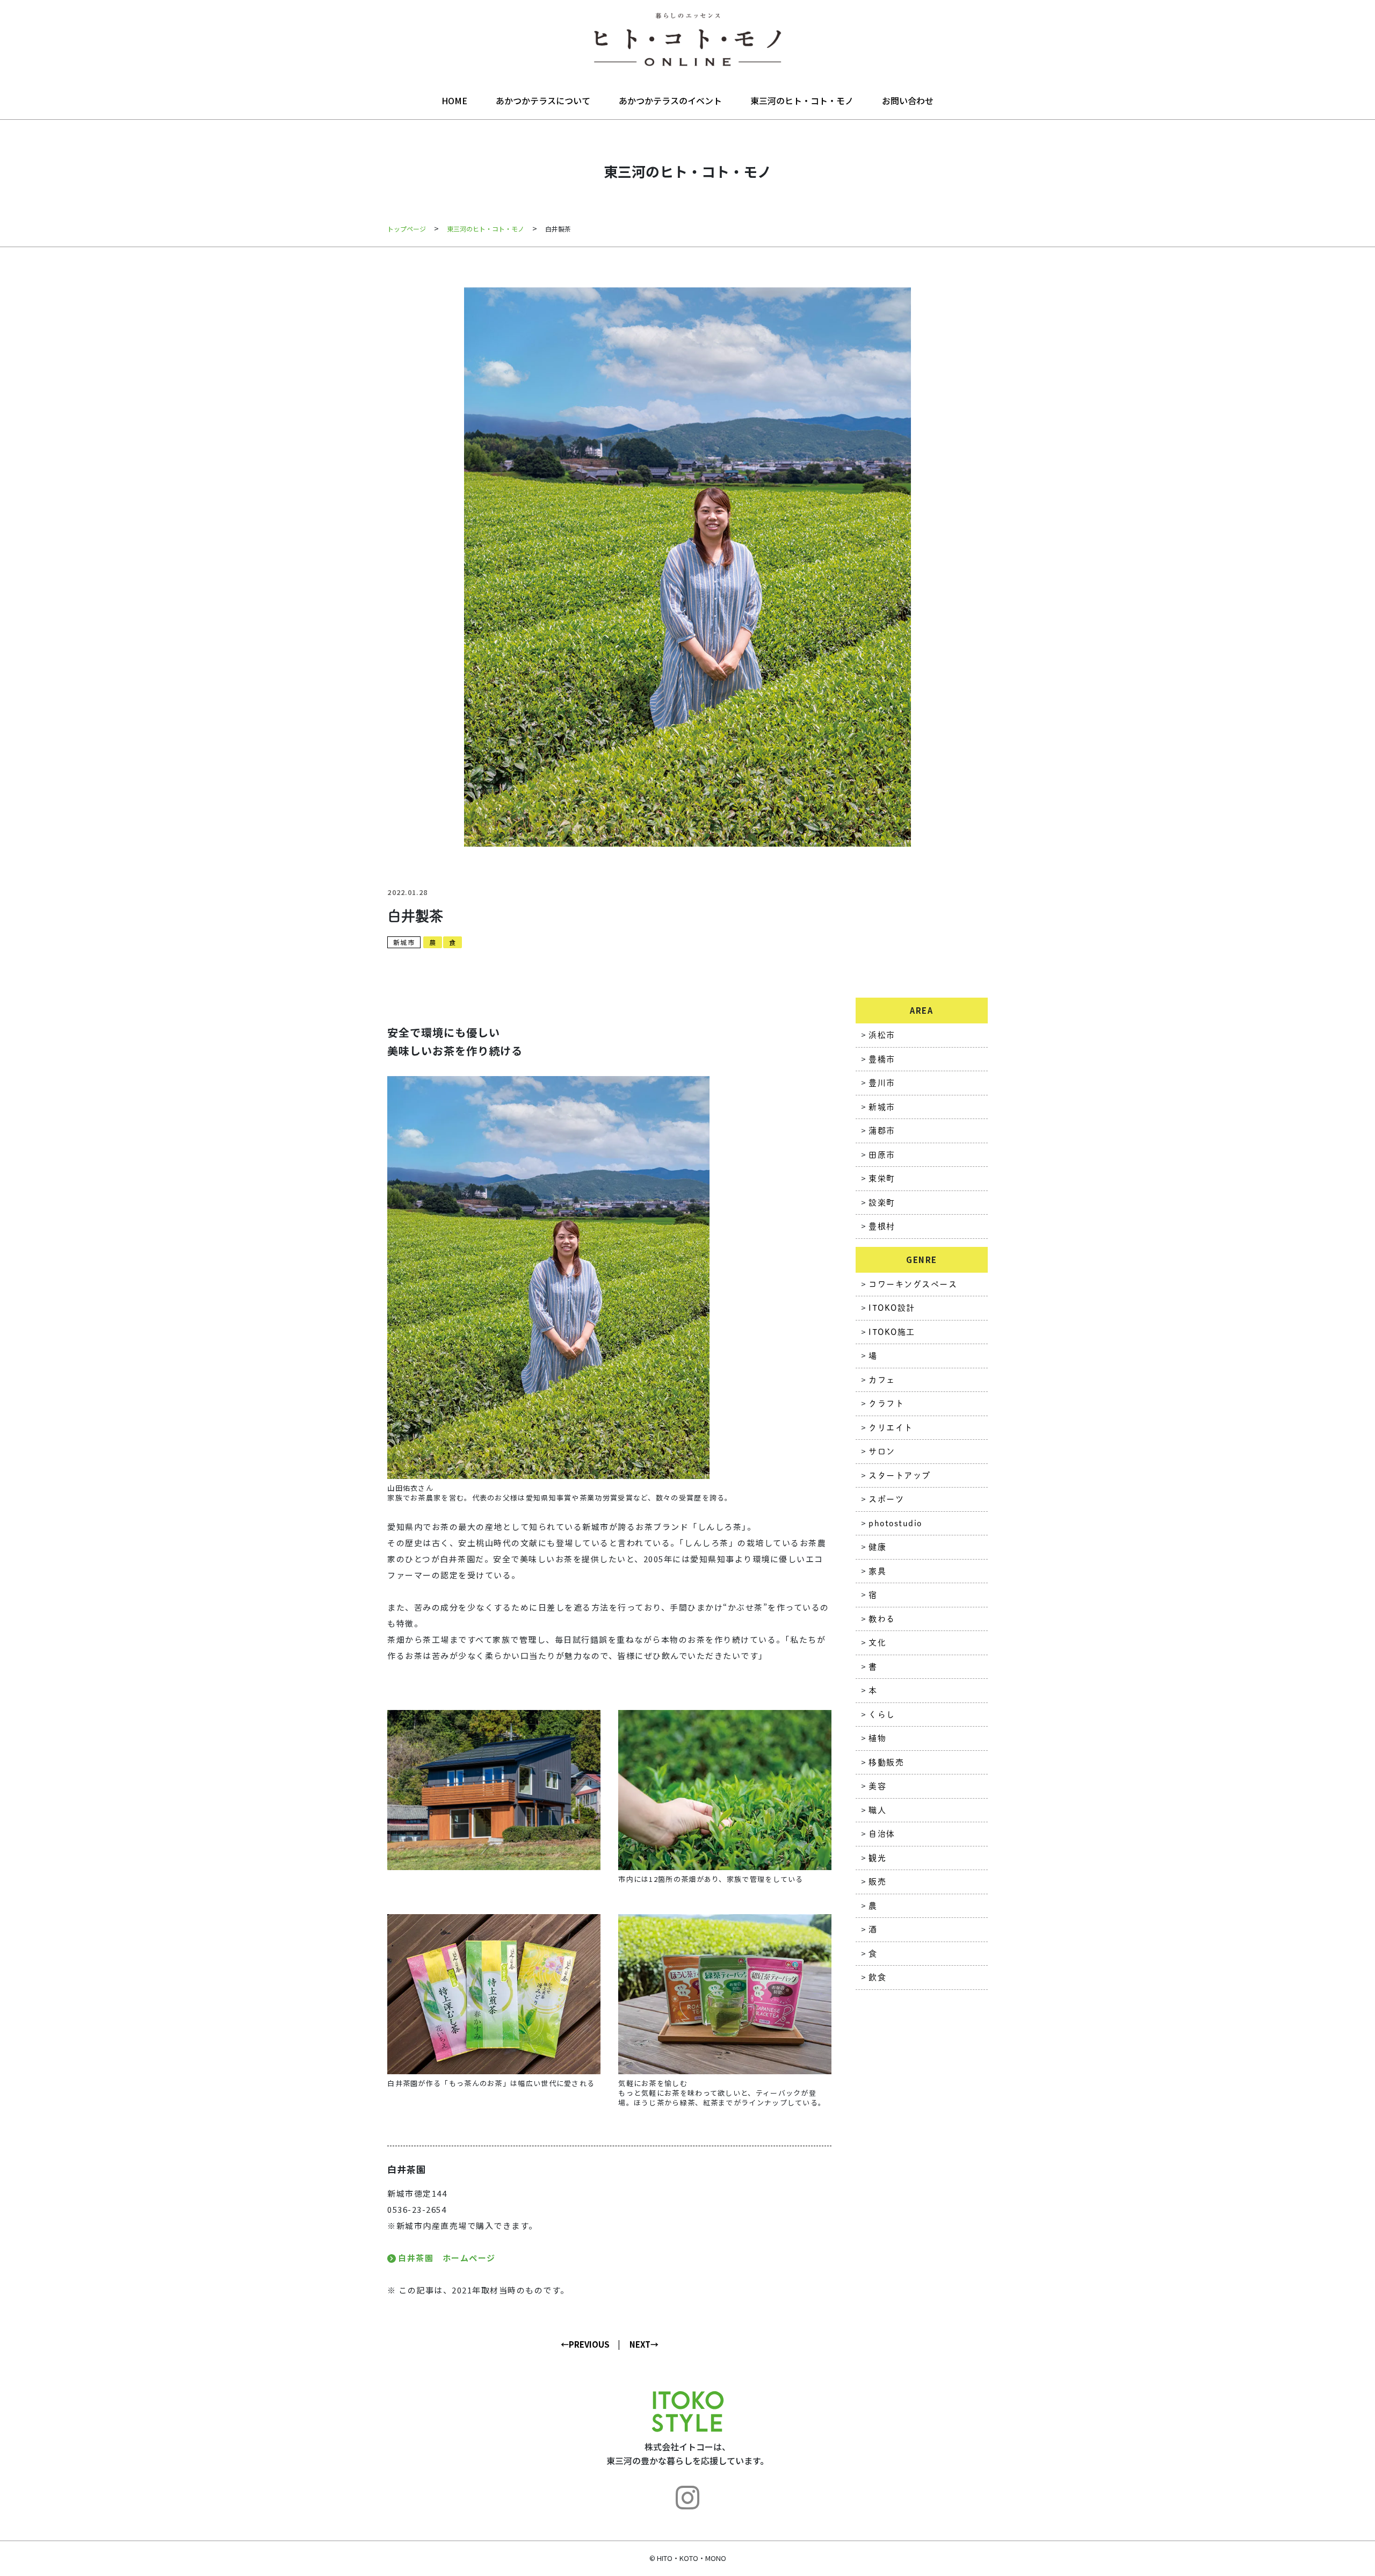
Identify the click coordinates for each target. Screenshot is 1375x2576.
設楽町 (882, 1203)
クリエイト (891, 1428)
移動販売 (886, 1762)
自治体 (882, 1834)
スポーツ (886, 1499)
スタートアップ (900, 1475)
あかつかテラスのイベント (670, 100)
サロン (882, 1451)
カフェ (882, 1380)
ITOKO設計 (892, 1308)
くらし (882, 1715)
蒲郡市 (882, 1131)
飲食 (877, 1977)
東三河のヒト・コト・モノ (802, 100)
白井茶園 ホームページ (447, 2258)
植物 (877, 1738)
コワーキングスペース (913, 1284)
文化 (877, 1643)
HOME (454, 100)
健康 (877, 1547)
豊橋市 (882, 1059)
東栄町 (882, 1178)
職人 (877, 1810)
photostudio (895, 1523)
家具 (877, 1571)
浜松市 (882, 1035)
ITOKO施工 (892, 1332)
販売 (877, 1882)
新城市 (404, 942)
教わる (882, 1619)
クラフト (886, 1404)
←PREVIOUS (585, 2344)
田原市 (882, 1155)
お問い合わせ (908, 100)
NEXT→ (644, 2344)
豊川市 (882, 1083)
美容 (877, 1786)
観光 (877, 1858)
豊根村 (882, 1226)
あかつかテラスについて (543, 100)
